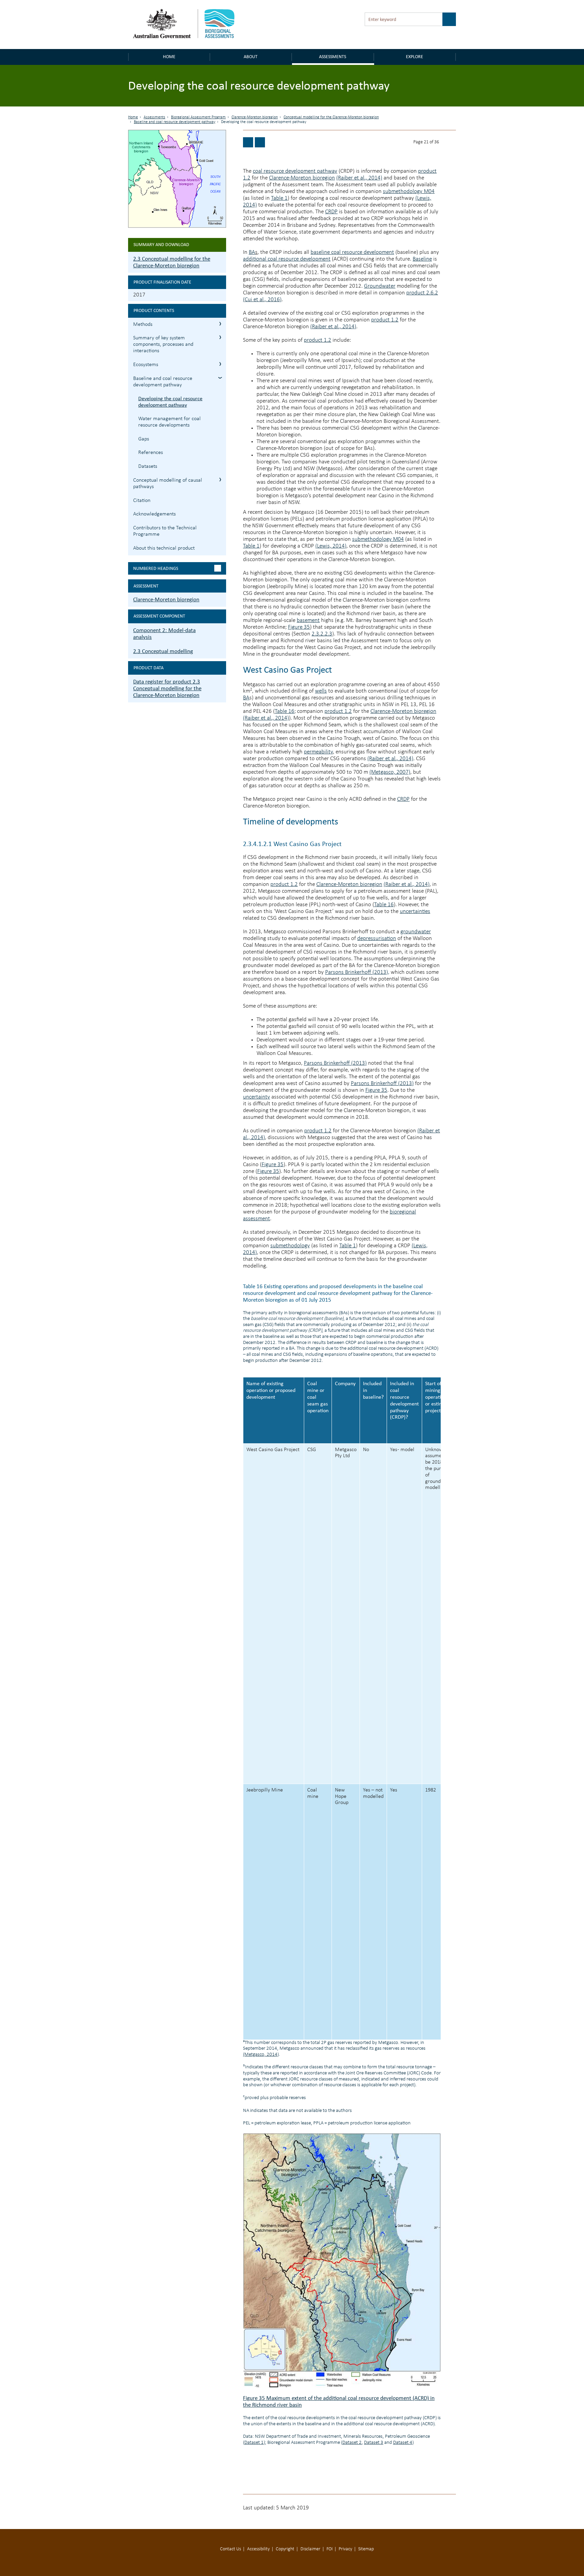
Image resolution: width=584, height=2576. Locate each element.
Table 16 (285, 711)
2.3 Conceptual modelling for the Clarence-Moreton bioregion (172, 262)
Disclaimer (310, 2549)
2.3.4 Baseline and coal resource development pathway (220, 378)
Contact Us (230, 2549)
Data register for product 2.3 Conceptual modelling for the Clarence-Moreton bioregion (167, 688)
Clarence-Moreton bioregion (255, 117)
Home (169, 57)
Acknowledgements (154, 514)
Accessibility (258, 2549)
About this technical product (164, 548)
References (151, 453)
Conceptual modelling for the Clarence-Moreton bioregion (331, 117)
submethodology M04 (409, 191)
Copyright (285, 2549)
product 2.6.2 (422, 293)
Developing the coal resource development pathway (170, 402)
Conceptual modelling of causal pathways (168, 484)
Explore (415, 57)
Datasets (148, 466)
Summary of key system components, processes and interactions (163, 344)
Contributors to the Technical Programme (165, 531)
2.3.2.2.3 (322, 634)
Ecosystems (146, 365)
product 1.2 (385, 320)
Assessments (333, 57)
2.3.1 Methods (220, 324)
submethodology (290, 1246)
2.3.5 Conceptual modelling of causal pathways (220, 479)
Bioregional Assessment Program (198, 117)
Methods (143, 324)
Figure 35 (299, 627)
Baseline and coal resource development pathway (175, 122)
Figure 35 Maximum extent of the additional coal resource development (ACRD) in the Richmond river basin (339, 2401)
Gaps (144, 439)
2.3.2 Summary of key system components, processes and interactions (220, 337)
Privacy (345, 2549)
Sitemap (366, 2549)
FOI (330, 2549)
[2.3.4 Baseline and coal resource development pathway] (248, 142)
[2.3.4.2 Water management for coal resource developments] (260, 142)
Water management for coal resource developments (169, 422)
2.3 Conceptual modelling (163, 651)
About (251, 57)
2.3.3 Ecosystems (220, 364)
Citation (142, 501)
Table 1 (279, 198)
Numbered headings (156, 568)
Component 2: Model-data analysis (164, 634)
